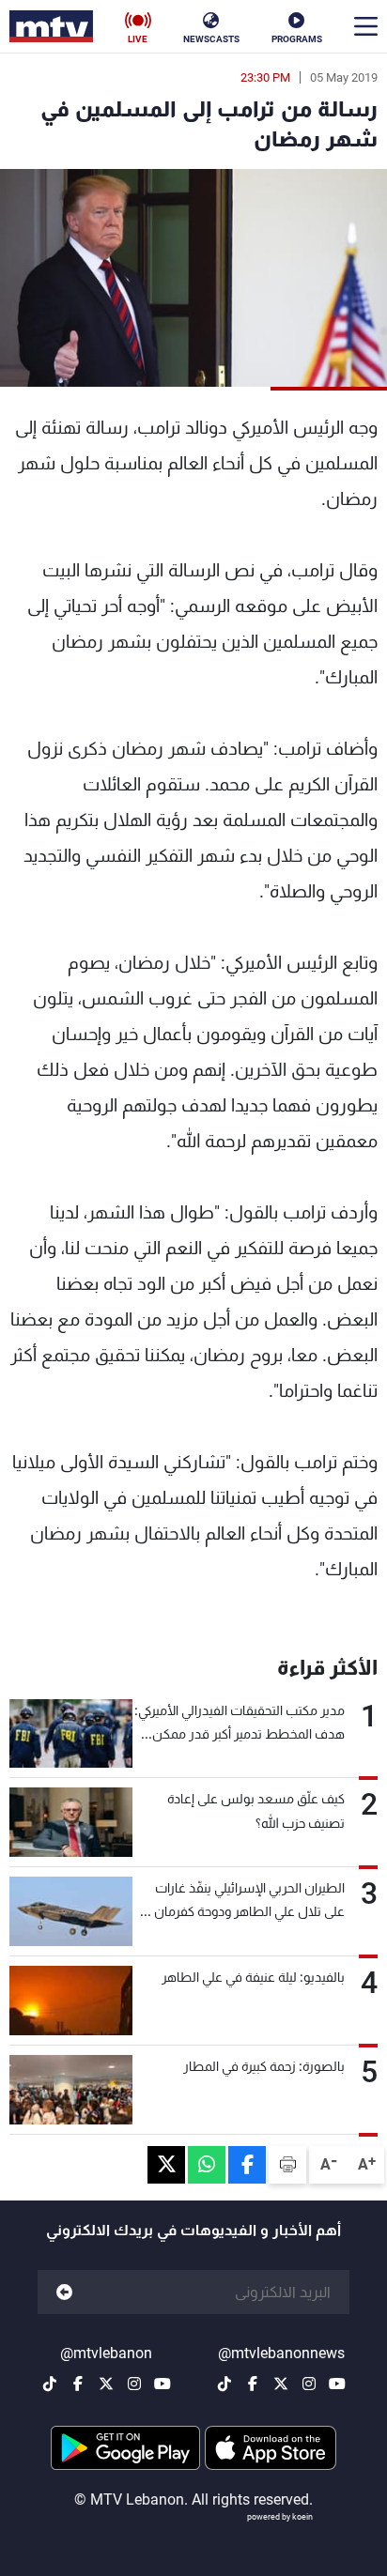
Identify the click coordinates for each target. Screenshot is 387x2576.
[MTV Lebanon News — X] (281, 2384)
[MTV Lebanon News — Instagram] (309, 2384)
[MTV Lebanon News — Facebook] (253, 2384)
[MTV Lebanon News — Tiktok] (224, 2384)
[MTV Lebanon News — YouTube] (337, 2384)
